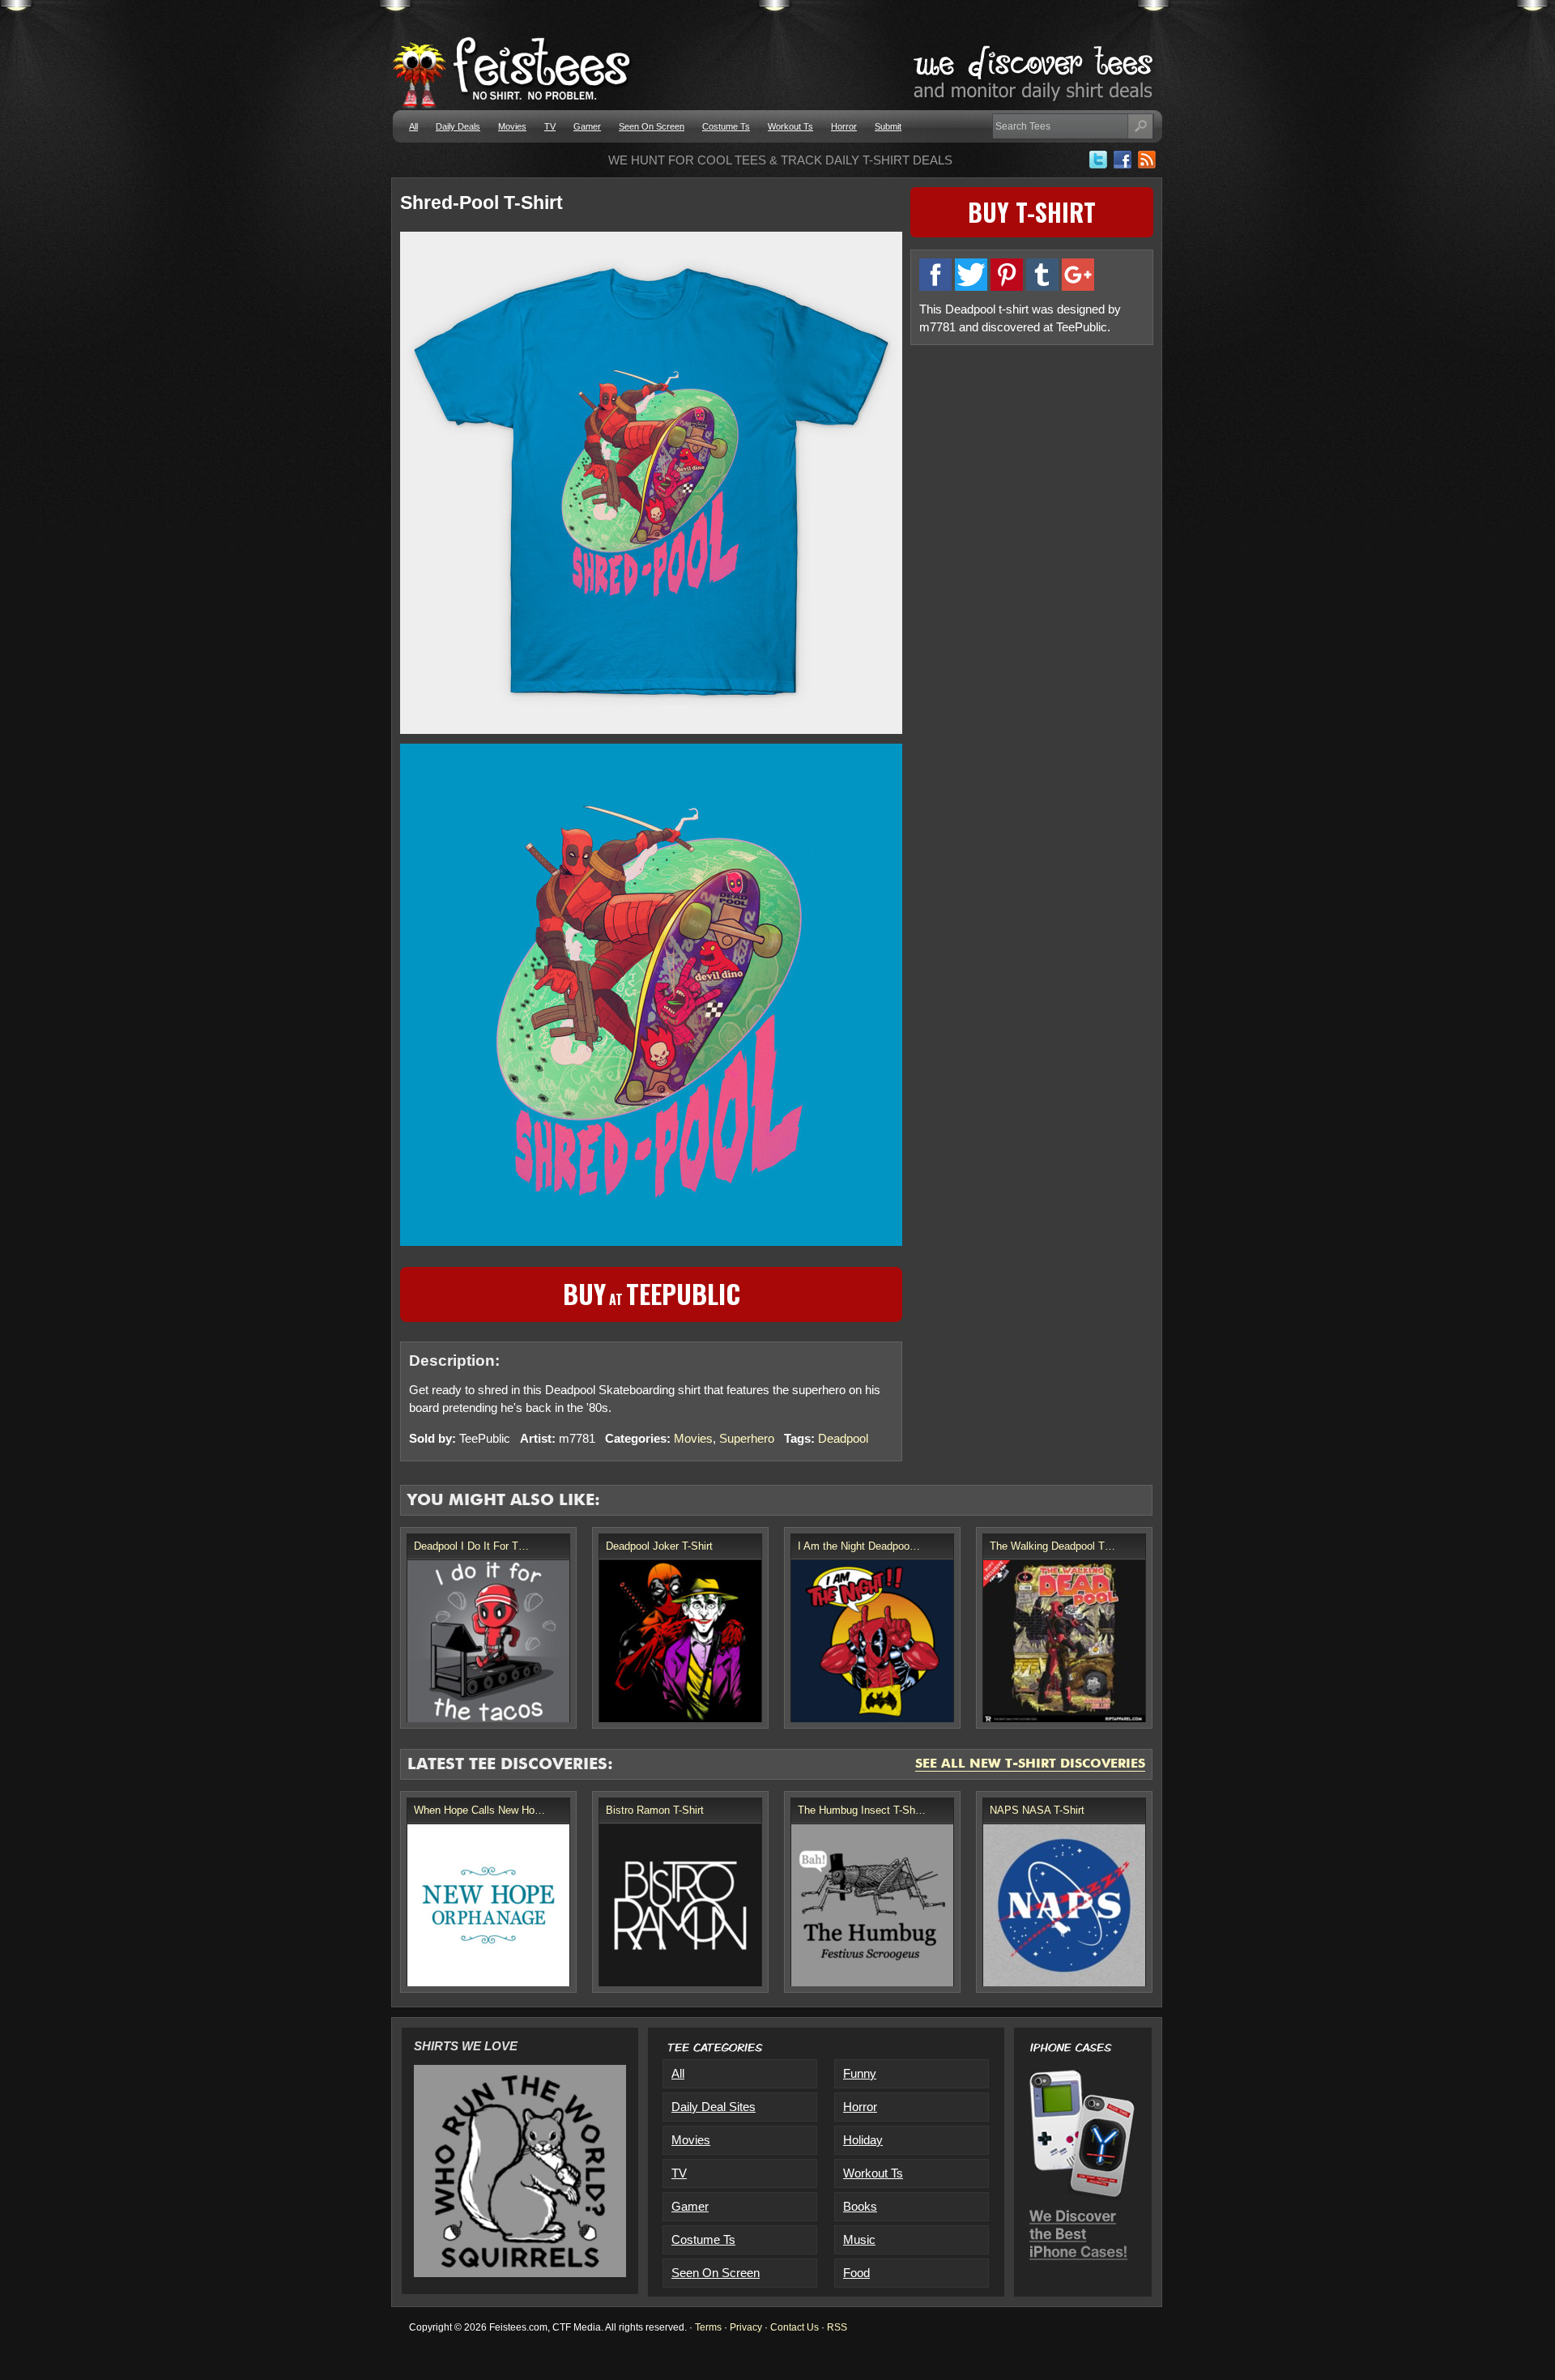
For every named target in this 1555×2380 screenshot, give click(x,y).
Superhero (747, 1438)
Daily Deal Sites (714, 2107)
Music (859, 2239)
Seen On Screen (652, 126)
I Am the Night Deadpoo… (859, 1546)
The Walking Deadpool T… (1052, 1546)
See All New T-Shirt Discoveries (1030, 1764)
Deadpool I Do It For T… (471, 1546)
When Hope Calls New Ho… (479, 1810)
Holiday (863, 2140)
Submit (888, 126)
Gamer (587, 126)
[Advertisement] (1032, 467)
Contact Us (795, 2327)
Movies (512, 126)
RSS (837, 2327)
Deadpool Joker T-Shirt (659, 1546)
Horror (844, 126)
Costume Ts (726, 126)
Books (860, 2206)
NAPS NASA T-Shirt (1037, 1810)
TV (550, 126)
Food (856, 2273)
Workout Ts (790, 126)
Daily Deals (458, 126)
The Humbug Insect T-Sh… (862, 1810)
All (413, 126)
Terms (708, 2327)
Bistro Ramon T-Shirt (655, 1810)
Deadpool (843, 1438)
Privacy (746, 2327)
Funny (860, 2073)
